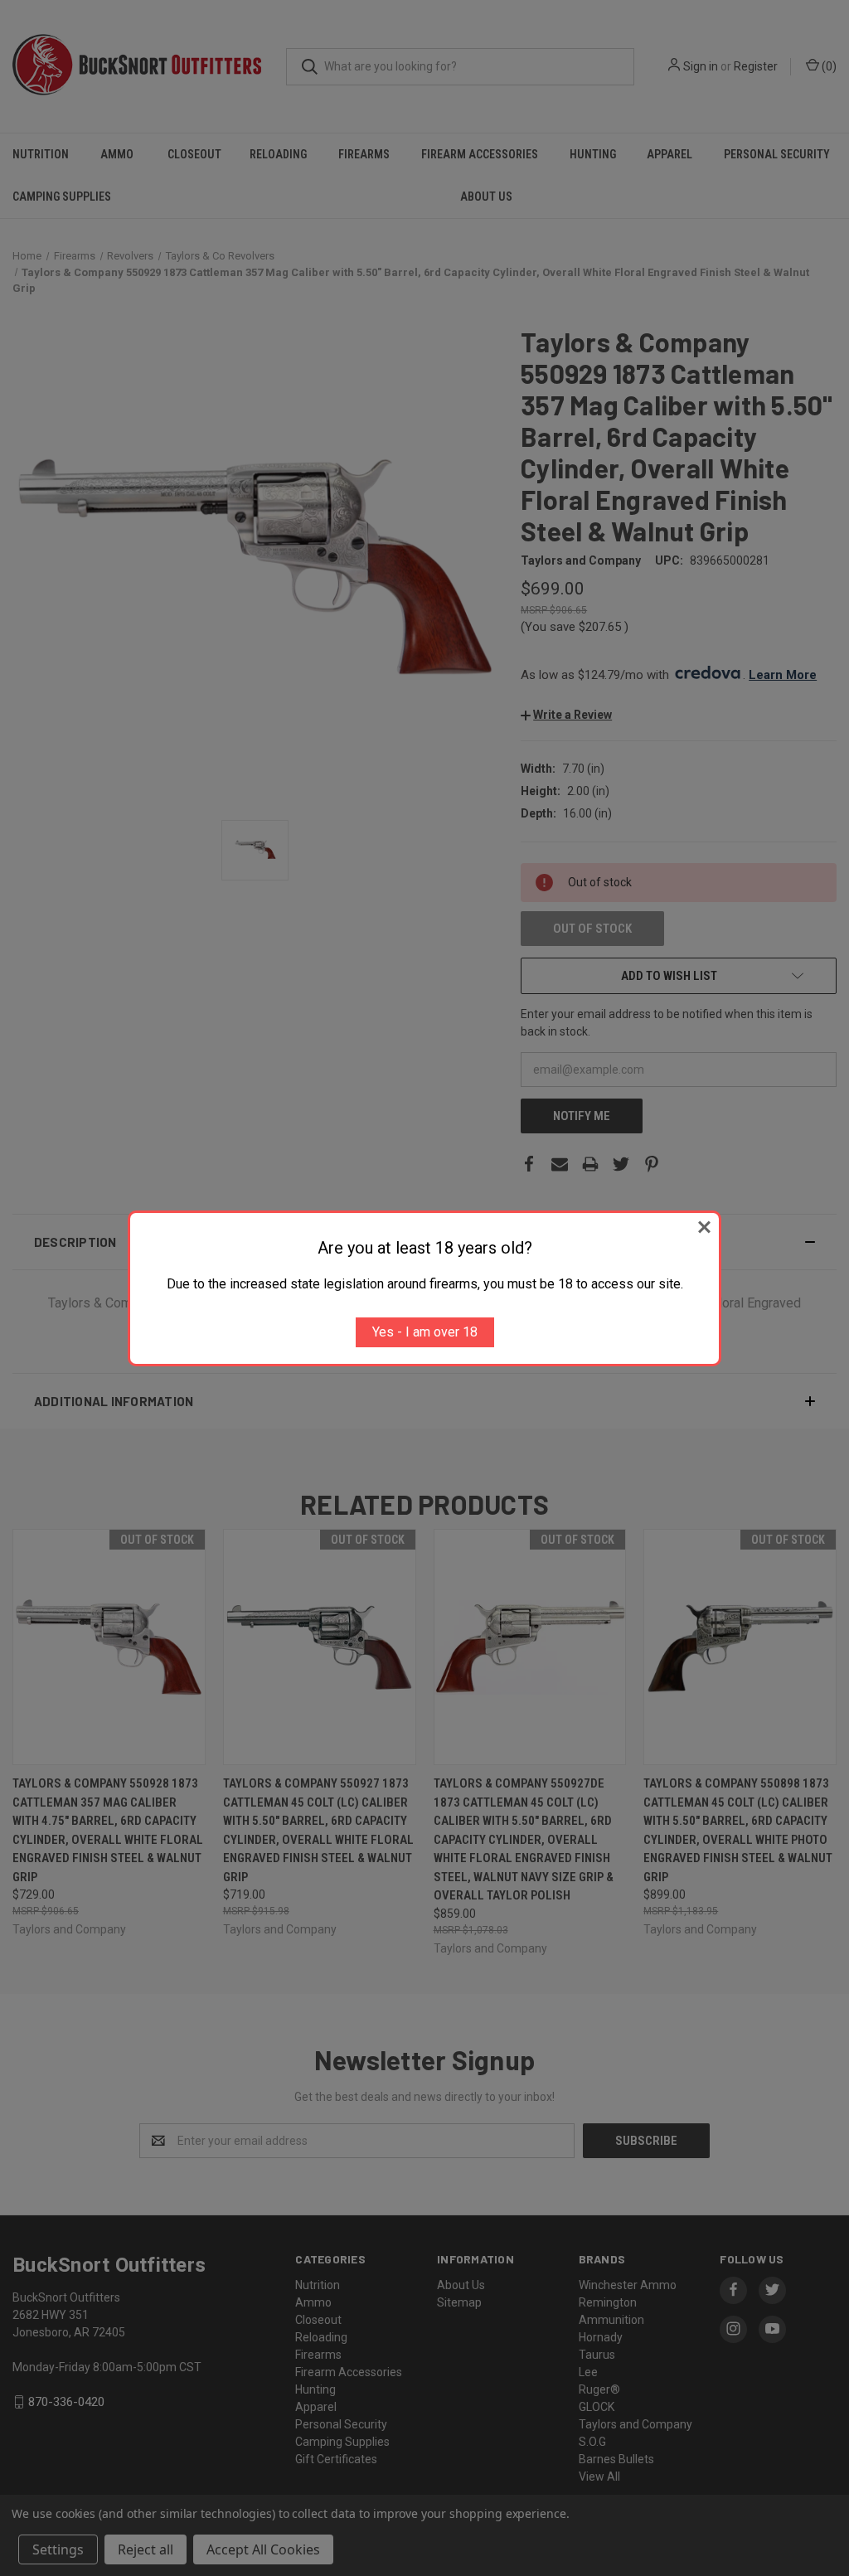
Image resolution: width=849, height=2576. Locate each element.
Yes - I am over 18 (425, 1332)
